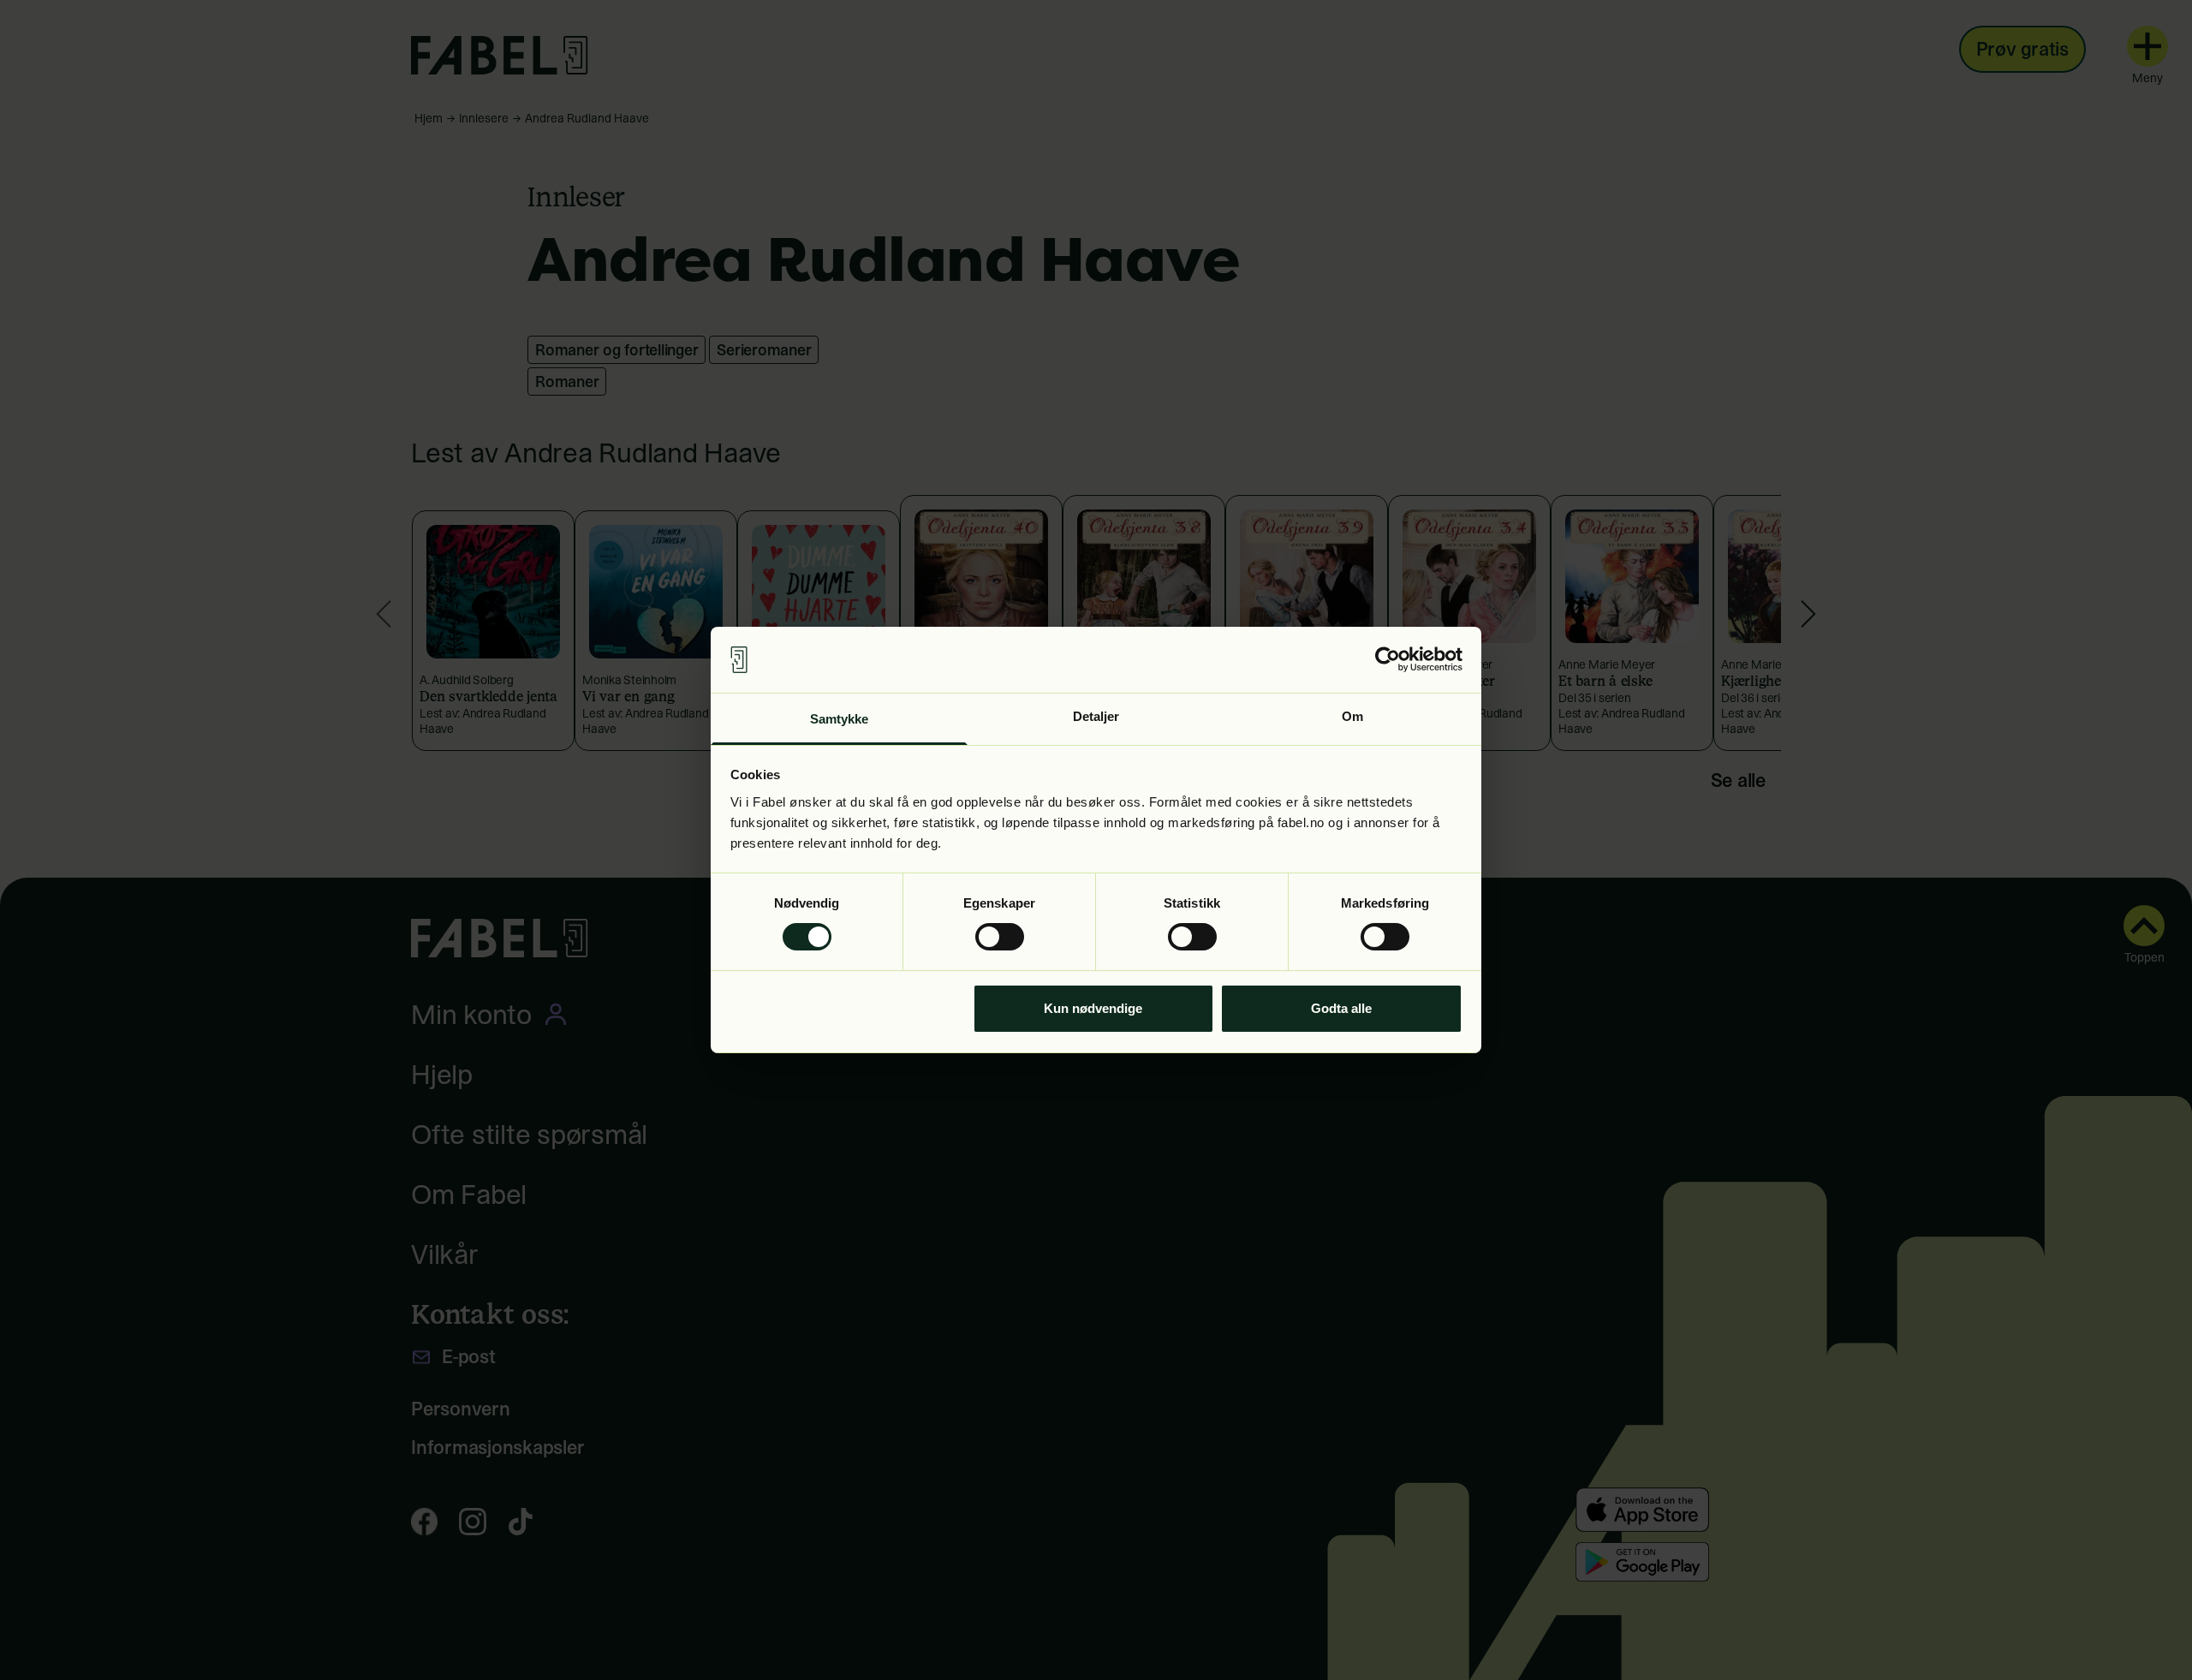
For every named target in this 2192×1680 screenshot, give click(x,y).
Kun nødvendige (1093, 1008)
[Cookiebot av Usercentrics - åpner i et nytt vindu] (1388, 659)
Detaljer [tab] (1096, 716)
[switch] (1000, 937)
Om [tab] (1352, 716)
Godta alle (1341, 1008)
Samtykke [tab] (840, 719)
